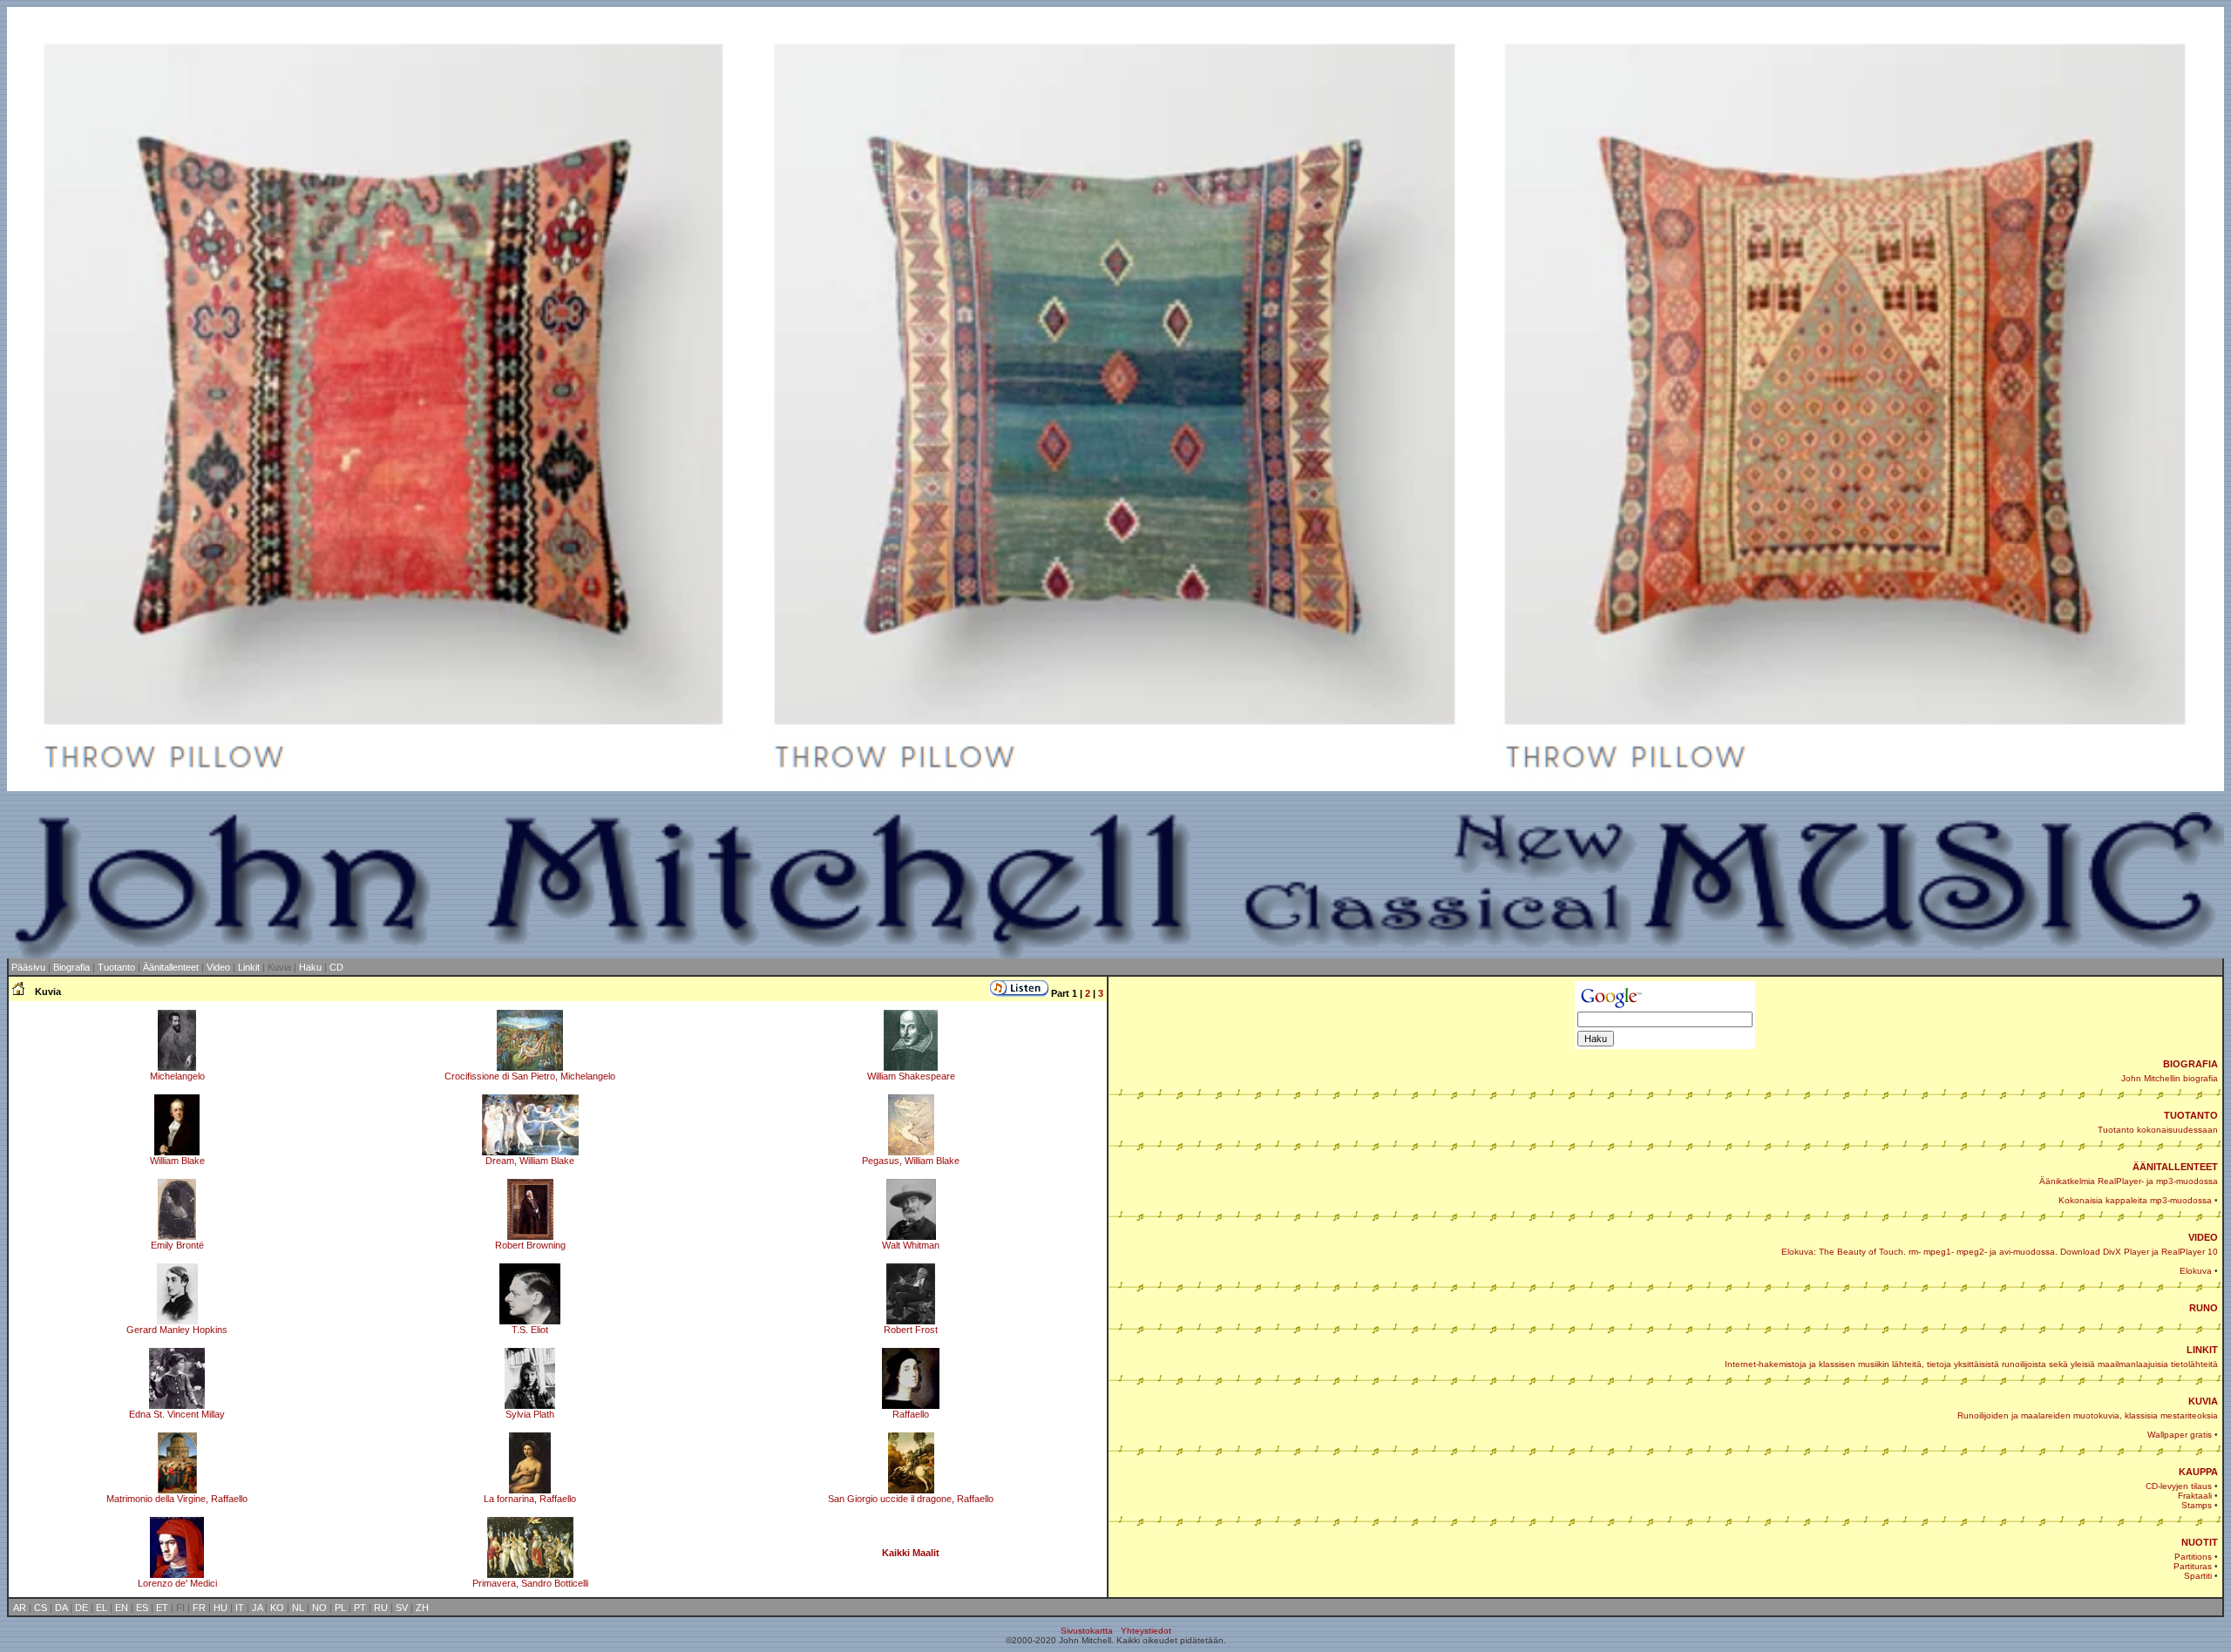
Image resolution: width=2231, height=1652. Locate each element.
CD (336, 967)
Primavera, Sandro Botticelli (530, 1583)
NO (319, 1608)
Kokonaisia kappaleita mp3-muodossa (2135, 1200)
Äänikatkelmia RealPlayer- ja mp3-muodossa (2129, 1181)
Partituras (2193, 1566)
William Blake (177, 1161)
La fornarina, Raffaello (530, 1499)
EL (102, 1608)
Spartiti (2198, 1576)
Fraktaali (2195, 1496)
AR (20, 1608)
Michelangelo (177, 1076)
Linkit (249, 967)
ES (142, 1608)
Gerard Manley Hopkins (177, 1330)
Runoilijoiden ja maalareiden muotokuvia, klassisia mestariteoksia (2088, 1415)
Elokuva (2196, 1271)
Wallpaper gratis (2180, 1435)
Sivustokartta (1087, 1631)
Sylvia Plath (530, 1414)
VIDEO (2203, 1237)
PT (360, 1608)
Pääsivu (28, 967)
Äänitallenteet (171, 967)
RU (381, 1608)
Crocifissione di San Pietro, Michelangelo (530, 1076)
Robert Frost (911, 1330)
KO (277, 1608)
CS (41, 1608)
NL (298, 1608)
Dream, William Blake (530, 1161)
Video (218, 967)
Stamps (2197, 1505)
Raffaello (911, 1414)
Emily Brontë (177, 1245)
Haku (310, 967)
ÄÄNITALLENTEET (2175, 1167)
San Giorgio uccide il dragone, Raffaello (911, 1499)
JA (257, 1608)
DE (81, 1608)
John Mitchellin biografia (2170, 1078)
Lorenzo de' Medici (177, 1583)
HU (220, 1608)
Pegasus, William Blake (911, 1161)
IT (240, 1608)
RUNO (2204, 1308)
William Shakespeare (911, 1076)
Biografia (71, 967)
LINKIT (2202, 1350)
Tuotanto (118, 967)
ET (162, 1608)
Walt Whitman (911, 1245)
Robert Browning (530, 1245)
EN (122, 1608)
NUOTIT (2200, 1542)
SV (402, 1608)
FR (199, 1608)
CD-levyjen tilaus (2179, 1486)
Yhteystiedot (1146, 1631)
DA (61, 1608)
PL (340, 1608)
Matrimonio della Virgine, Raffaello (177, 1499)
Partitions (2193, 1557)
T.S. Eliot (530, 1330)
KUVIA (2203, 1401)
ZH (422, 1608)
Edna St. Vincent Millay (177, 1414)
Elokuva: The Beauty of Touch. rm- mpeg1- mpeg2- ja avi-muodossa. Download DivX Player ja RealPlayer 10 (2000, 1252)
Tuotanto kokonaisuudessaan (2158, 1130)
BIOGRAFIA (2190, 1064)
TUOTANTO (2191, 1115)
